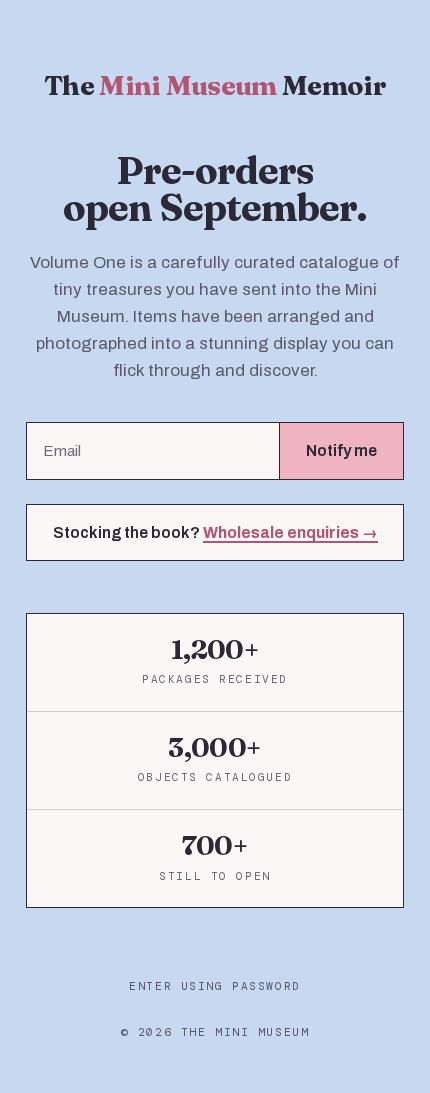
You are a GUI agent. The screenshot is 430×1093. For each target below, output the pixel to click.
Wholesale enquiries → (290, 532)
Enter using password (214, 986)
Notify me (341, 450)
